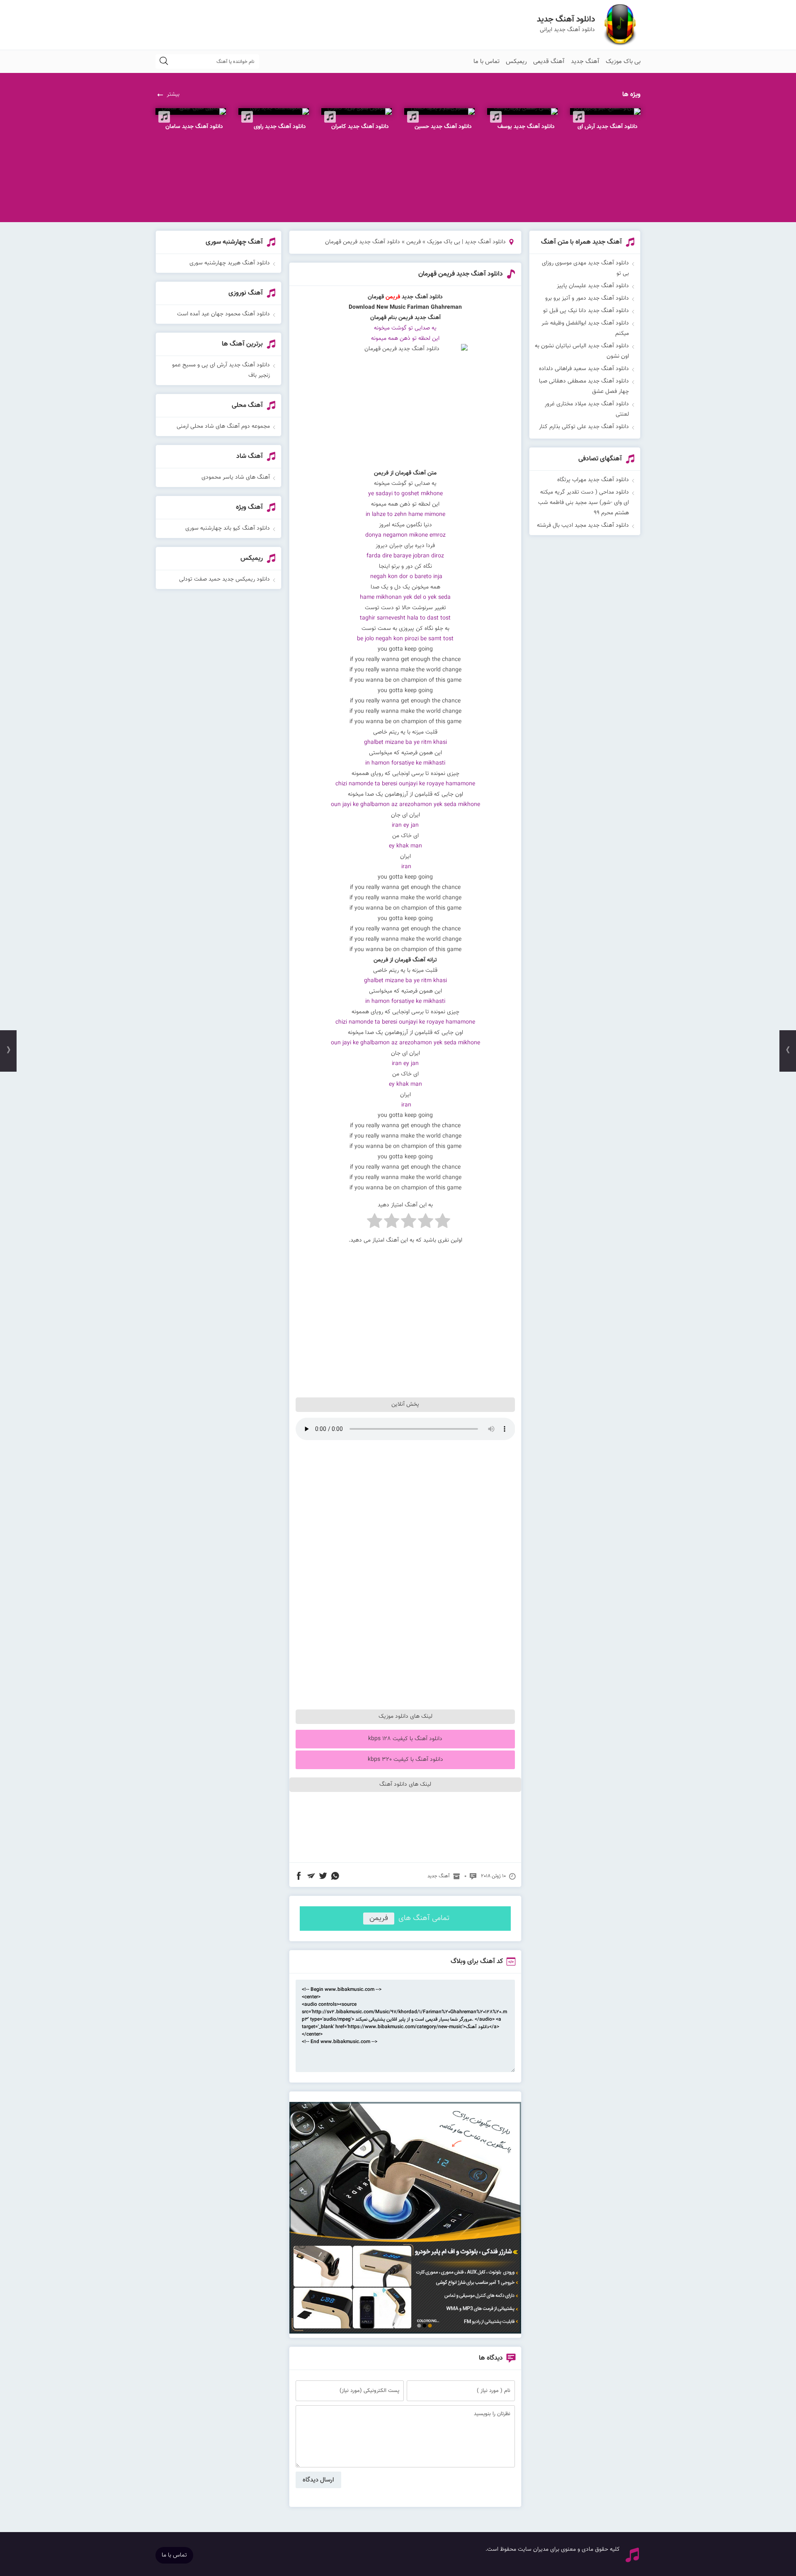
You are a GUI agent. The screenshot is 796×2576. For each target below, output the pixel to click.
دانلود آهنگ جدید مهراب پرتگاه (593, 480)
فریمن (414, 242)
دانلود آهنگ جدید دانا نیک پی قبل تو (586, 311)
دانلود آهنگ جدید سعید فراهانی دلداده (584, 369)
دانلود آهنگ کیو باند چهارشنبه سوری (228, 528)
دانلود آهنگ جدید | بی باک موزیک (466, 242)
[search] (164, 62)
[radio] (443, 1223)
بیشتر (173, 94)
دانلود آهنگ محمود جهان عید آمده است (223, 314)
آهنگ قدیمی (549, 62)
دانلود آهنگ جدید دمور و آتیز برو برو (587, 298)
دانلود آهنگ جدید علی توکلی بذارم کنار (584, 427)
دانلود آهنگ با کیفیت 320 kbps (405, 1760)
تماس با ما (487, 62)
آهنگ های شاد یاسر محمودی (236, 477)
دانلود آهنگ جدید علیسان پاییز (593, 286)
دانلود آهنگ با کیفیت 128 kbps (405, 1739)
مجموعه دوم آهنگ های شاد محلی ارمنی (223, 426)
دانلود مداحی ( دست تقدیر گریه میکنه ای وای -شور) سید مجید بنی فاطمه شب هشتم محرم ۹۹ (584, 503)
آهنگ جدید (585, 62)
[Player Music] (405, 2332)
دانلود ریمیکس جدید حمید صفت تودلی (224, 579)
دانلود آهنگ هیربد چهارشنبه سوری (230, 263)
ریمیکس (516, 62)
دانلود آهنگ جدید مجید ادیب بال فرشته (583, 525)
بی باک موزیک (623, 62)
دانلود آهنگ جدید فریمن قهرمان (461, 274)
